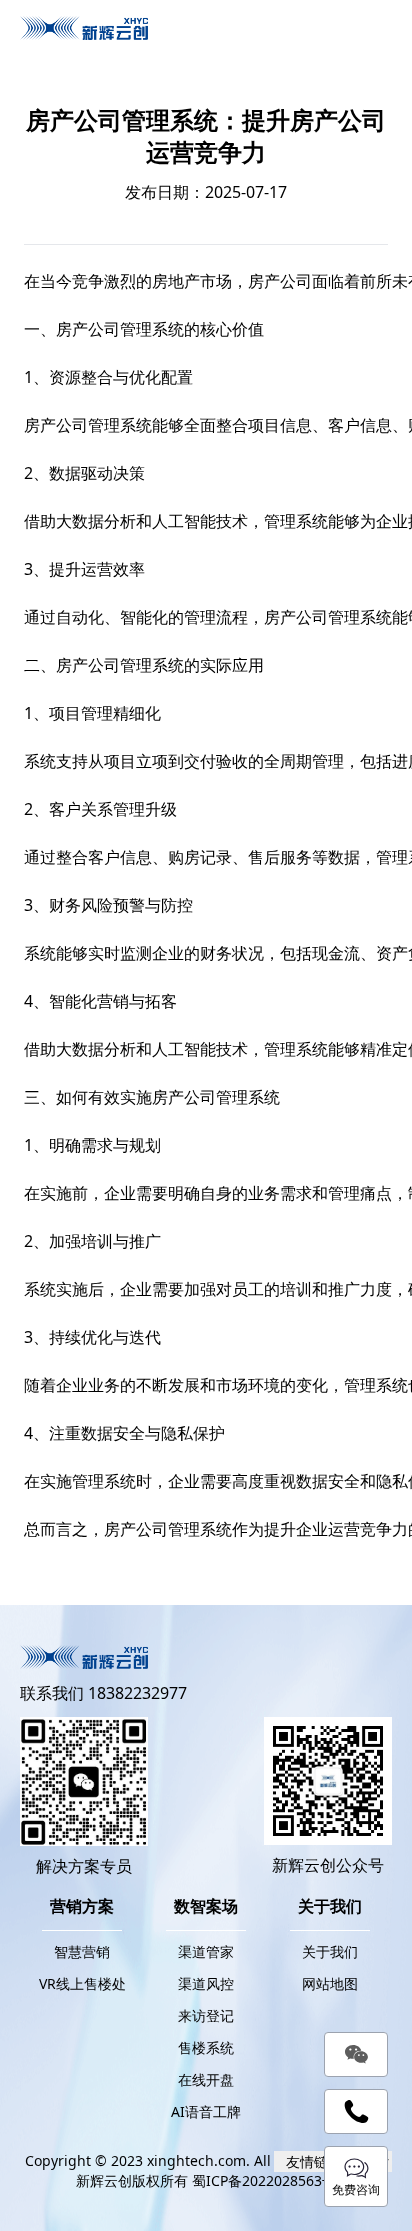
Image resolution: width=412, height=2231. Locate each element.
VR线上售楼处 (82, 1983)
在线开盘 (206, 2079)
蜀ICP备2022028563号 (264, 2180)
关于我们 (330, 1951)
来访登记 (206, 2015)
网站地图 (330, 1983)
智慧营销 (82, 1951)
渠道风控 (206, 1983)
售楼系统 (206, 2047)
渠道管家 (206, 1951)
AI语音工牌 (206, 2111)
